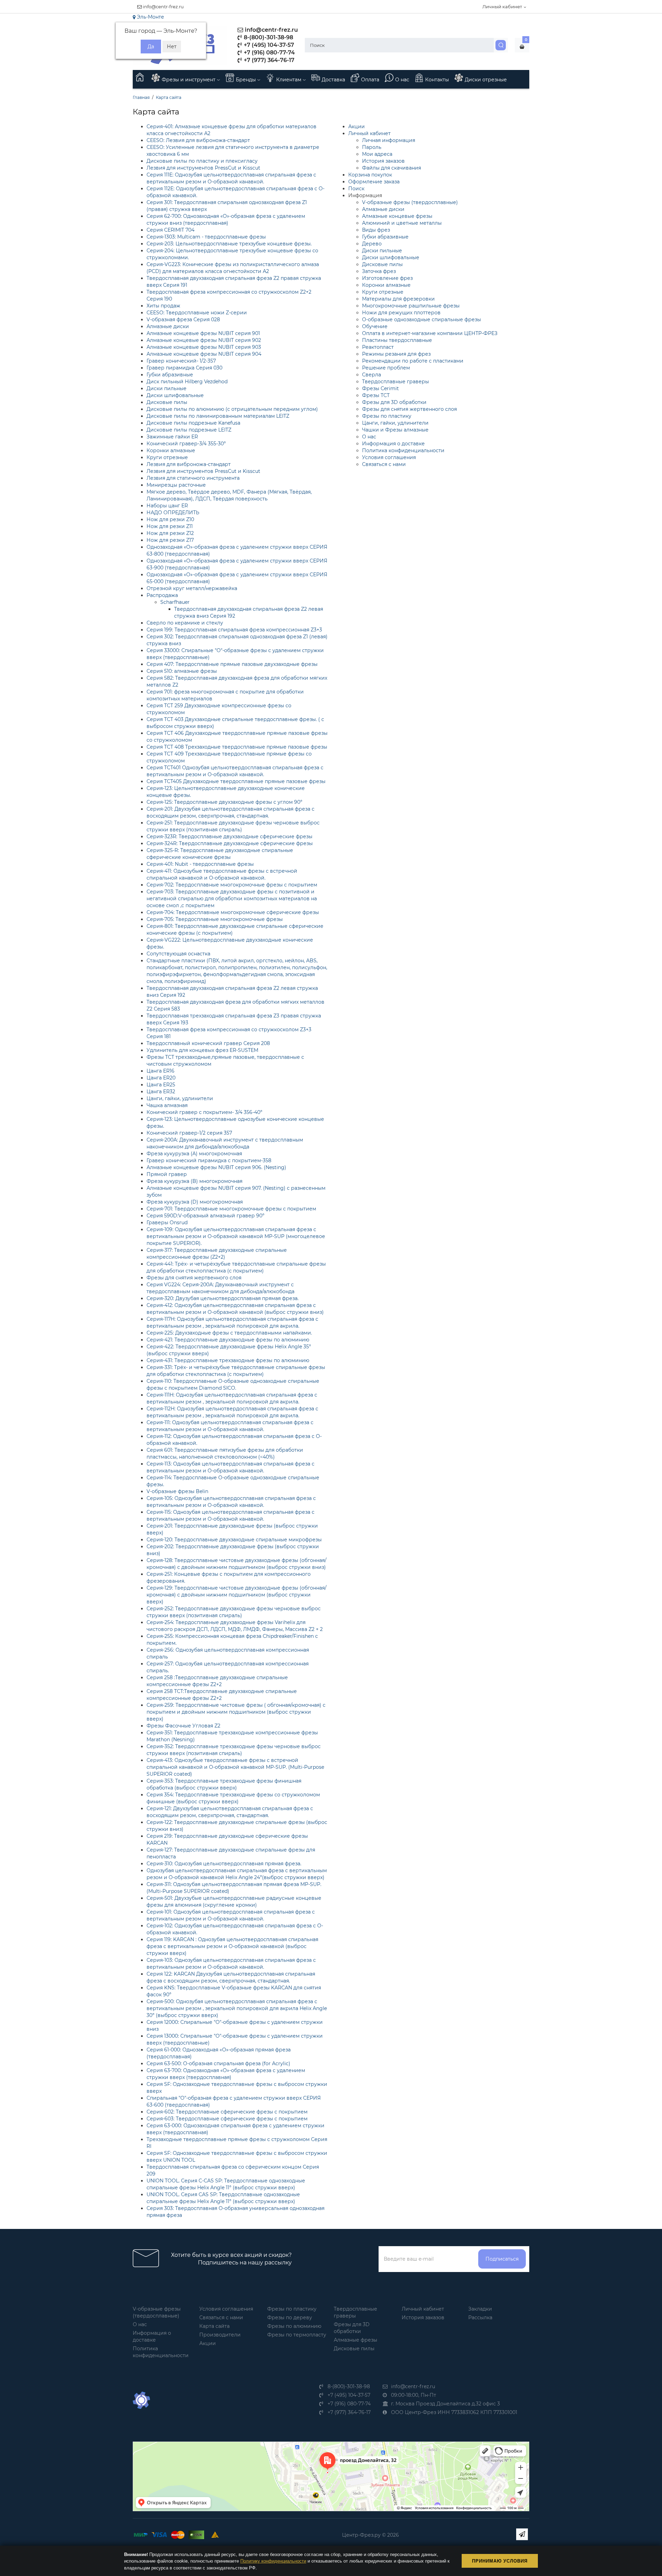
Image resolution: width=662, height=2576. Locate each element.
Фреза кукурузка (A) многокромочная (194, 1154)
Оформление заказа (374, 182)
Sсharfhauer (175, 602)
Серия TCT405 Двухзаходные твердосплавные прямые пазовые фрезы (236, 781)
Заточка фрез (379, 271)
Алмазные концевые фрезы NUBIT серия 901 (203, 333)
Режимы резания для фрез (396, 354)
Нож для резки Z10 (170, 519)
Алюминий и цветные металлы (402, 223)
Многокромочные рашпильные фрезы (411, 306)
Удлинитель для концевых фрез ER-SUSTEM (202, 1050)
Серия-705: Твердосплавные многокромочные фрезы (215, 919)
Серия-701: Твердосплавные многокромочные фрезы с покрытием (231, 1209)
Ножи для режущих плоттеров (401, 313)
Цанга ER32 (161, 1092)
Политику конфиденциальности (273, 2561)
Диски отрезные (486, 80)
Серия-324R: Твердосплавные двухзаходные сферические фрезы (230, 843)
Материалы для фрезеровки (398, 299)
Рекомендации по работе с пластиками (413, 361)
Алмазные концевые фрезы (397, 216)
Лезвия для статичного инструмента (193, 478)
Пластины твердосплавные (397, 340)
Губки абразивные (170, 375)
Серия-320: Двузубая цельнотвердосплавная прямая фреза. (223, 1298)
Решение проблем (386, 368)
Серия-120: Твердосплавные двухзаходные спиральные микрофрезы (234, 1540)
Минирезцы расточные (176, 485)
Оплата (370, 80)
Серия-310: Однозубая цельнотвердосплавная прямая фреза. (224, 1864)
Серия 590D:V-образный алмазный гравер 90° (205, 1216)
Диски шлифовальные (175, 395)
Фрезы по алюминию (294, 2326)
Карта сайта (169, 97)
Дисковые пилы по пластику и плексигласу (202, 161)
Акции (357, 126)
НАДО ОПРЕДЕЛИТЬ (173, 513)
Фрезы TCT (376, 395)
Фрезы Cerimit (380, 388)
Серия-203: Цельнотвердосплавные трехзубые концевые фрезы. (229, 244)
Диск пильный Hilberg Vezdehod (187, 382)
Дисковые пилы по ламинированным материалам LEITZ (218, 416)
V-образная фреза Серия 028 (183, 320)
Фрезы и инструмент (189, 80)
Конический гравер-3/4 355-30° (186, 444)
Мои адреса (377, 154)
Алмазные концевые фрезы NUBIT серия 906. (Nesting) (216, 1167)
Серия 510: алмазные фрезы (182, 671)
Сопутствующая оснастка (178, 954)
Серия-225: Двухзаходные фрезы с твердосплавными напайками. (229, 1333)
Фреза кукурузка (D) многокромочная (195, 1202)
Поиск (356, 189)
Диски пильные (167, 388)
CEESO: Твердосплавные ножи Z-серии (197, 313)
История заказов (383, 161)
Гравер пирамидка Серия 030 (184, 368)
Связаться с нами (384, 464)
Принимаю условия (500, 2561)
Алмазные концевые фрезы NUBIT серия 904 (204, 354)
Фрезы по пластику (387, 416)
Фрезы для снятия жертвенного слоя (194, 1278)
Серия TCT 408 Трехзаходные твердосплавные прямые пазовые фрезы (237, 747)
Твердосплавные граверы (395, 382)
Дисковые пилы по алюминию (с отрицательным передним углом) (232, 409)
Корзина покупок (370, 175)
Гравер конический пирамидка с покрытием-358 (209, 1160)
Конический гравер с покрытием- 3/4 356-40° (204, 1112)
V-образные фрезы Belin (177, 1491)
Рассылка (480, 2318)
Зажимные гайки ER (172, 437)
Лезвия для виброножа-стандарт (189, 464)
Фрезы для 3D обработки (394, 402)
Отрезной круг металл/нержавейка (192, 588)
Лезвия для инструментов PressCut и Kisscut (203, 168)
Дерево (372, 244)
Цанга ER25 (161, 1085)
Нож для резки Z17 (170, 540)
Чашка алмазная (167, 1105)
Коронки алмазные (171, 450)
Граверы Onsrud (167, 1223)
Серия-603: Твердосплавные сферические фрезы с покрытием (227, 2119)
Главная (141, 97)
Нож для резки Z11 (170, 526)
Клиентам (289, 80)
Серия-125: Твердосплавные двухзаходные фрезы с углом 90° (224, 802)
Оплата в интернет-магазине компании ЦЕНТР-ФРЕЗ (430, 333)
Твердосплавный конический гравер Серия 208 (208, 1043)
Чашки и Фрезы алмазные (395, 430)
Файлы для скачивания (392, 168)
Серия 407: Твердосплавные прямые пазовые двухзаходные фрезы (232, 664)
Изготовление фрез (387, 278)
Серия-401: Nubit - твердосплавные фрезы (200, 864)
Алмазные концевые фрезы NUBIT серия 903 (204, 347)
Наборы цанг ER (167, 506)
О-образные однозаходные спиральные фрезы (422, 320)
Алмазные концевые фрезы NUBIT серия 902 (204, 340)
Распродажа (162, 595)
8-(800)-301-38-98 (268, 37)
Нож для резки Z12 (170, 533)
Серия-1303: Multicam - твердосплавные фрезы (206, 237)
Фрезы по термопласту (297, 2335)
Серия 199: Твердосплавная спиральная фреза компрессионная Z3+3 (234, 630)
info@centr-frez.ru (163, 7)
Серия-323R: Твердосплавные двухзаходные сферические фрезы (229, 836)
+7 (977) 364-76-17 (268, 60)
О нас (402, 80)
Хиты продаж (163, 306)
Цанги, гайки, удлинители (180, 1098)
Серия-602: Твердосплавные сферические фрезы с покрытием (227, 2112)
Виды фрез (376, 230)
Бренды (247, 80)
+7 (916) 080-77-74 (269, 53)
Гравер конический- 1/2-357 (181, 361)
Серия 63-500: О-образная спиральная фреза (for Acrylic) (218, 2063)
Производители (220, 2335)
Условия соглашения (389, 457)
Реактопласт (378, 347)
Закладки (480, 2309)
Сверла (372, 375)
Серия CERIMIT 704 (170, 230)
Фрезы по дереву (290, 2318)
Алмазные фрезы (355, 2340)
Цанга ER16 (161, 1071)
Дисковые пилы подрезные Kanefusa (193, 423)
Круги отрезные (167, 457)
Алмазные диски (168, 326)
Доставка (333, 80)
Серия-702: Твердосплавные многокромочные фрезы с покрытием (232, 885)
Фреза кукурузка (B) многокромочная (194, 1181)
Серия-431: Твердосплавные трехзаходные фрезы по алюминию (228, 1360)
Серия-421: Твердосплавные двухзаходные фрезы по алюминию (228, 1340)
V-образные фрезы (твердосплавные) (410, 202)
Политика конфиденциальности (403, 450)
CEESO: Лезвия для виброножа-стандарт (198, 140)
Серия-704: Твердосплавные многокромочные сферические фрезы (233, 912)
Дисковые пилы (167, 402)
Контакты (437, 80)
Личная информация (389, 140)
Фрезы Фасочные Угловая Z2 (183, 1726)
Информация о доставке (393, 444)
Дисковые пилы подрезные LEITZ (189, 430)
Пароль (372, 147)
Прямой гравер (167, 1174)
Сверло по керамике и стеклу (185, 623)
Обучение (375, 326)
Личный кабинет (369, 133)
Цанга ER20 (161, 1078)
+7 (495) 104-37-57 (268, 45)
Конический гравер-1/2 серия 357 (189, 1133)
